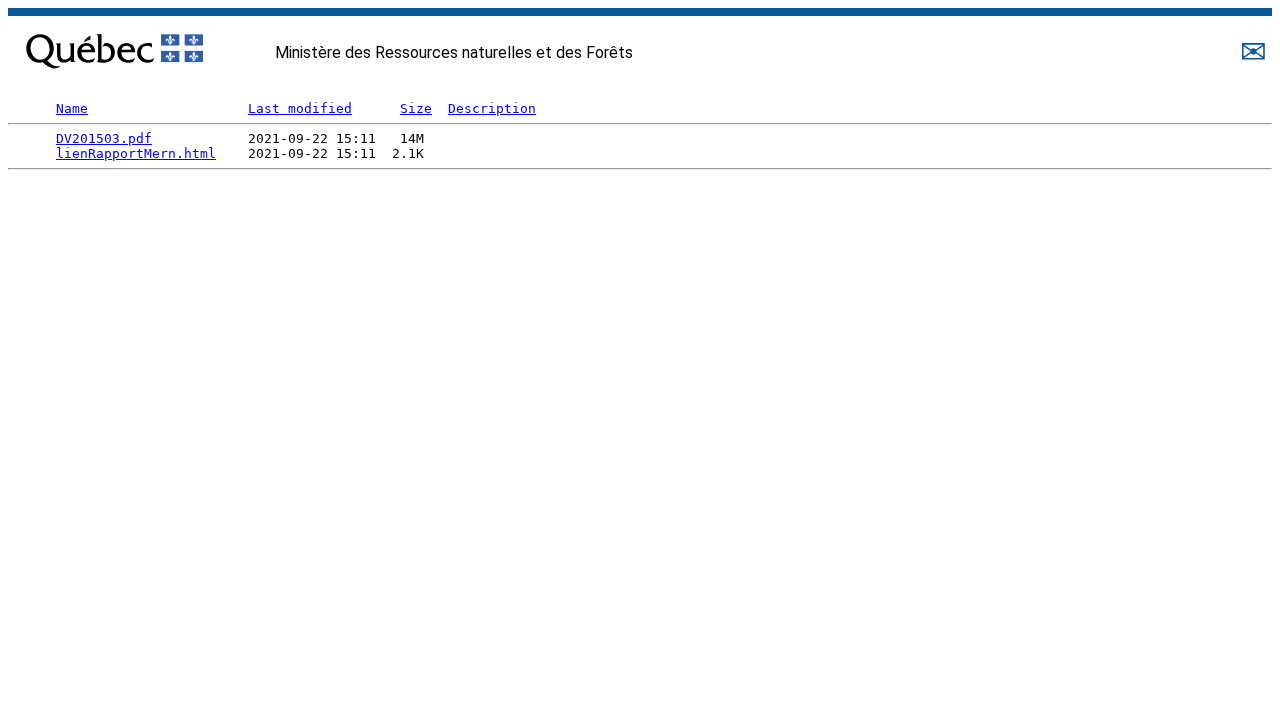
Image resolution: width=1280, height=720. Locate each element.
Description (492, 108)
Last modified (300, 108)
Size (416, 108)
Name (72, 108)
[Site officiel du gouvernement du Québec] (114, 46)
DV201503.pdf (104, 138)
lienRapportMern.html (136, 153)
